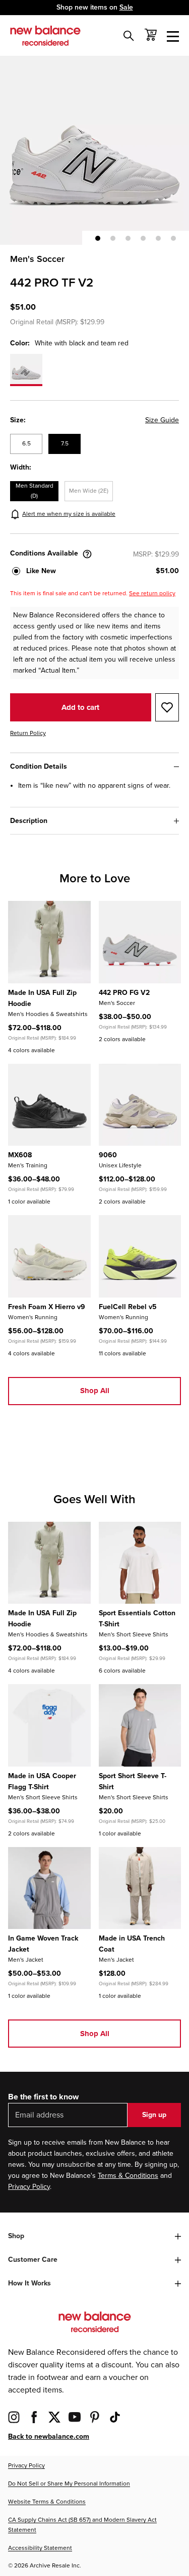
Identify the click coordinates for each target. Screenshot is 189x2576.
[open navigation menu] (173, 36)
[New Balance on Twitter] (54, 2417)
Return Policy (28, 733)
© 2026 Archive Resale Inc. (45, 2566)
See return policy (152, 593)
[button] (98, 238)
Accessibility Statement (40, 2548)
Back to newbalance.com (49, 2436)
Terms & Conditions (128, 2176)
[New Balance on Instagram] (14, 2417)
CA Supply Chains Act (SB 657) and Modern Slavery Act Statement (82, 2525)
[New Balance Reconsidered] (45, 36)
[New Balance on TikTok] (115, 2417)
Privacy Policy (29, 2187)
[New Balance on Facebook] (34, 2417)
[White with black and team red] (26, 370)
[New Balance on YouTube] (75, 2417)
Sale (126, 7)
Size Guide (162, 420)
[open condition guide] (87, 554)
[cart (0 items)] (151, 35)
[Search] (129, 36)
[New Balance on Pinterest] (95, 2417)
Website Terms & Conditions (47, 2502)
